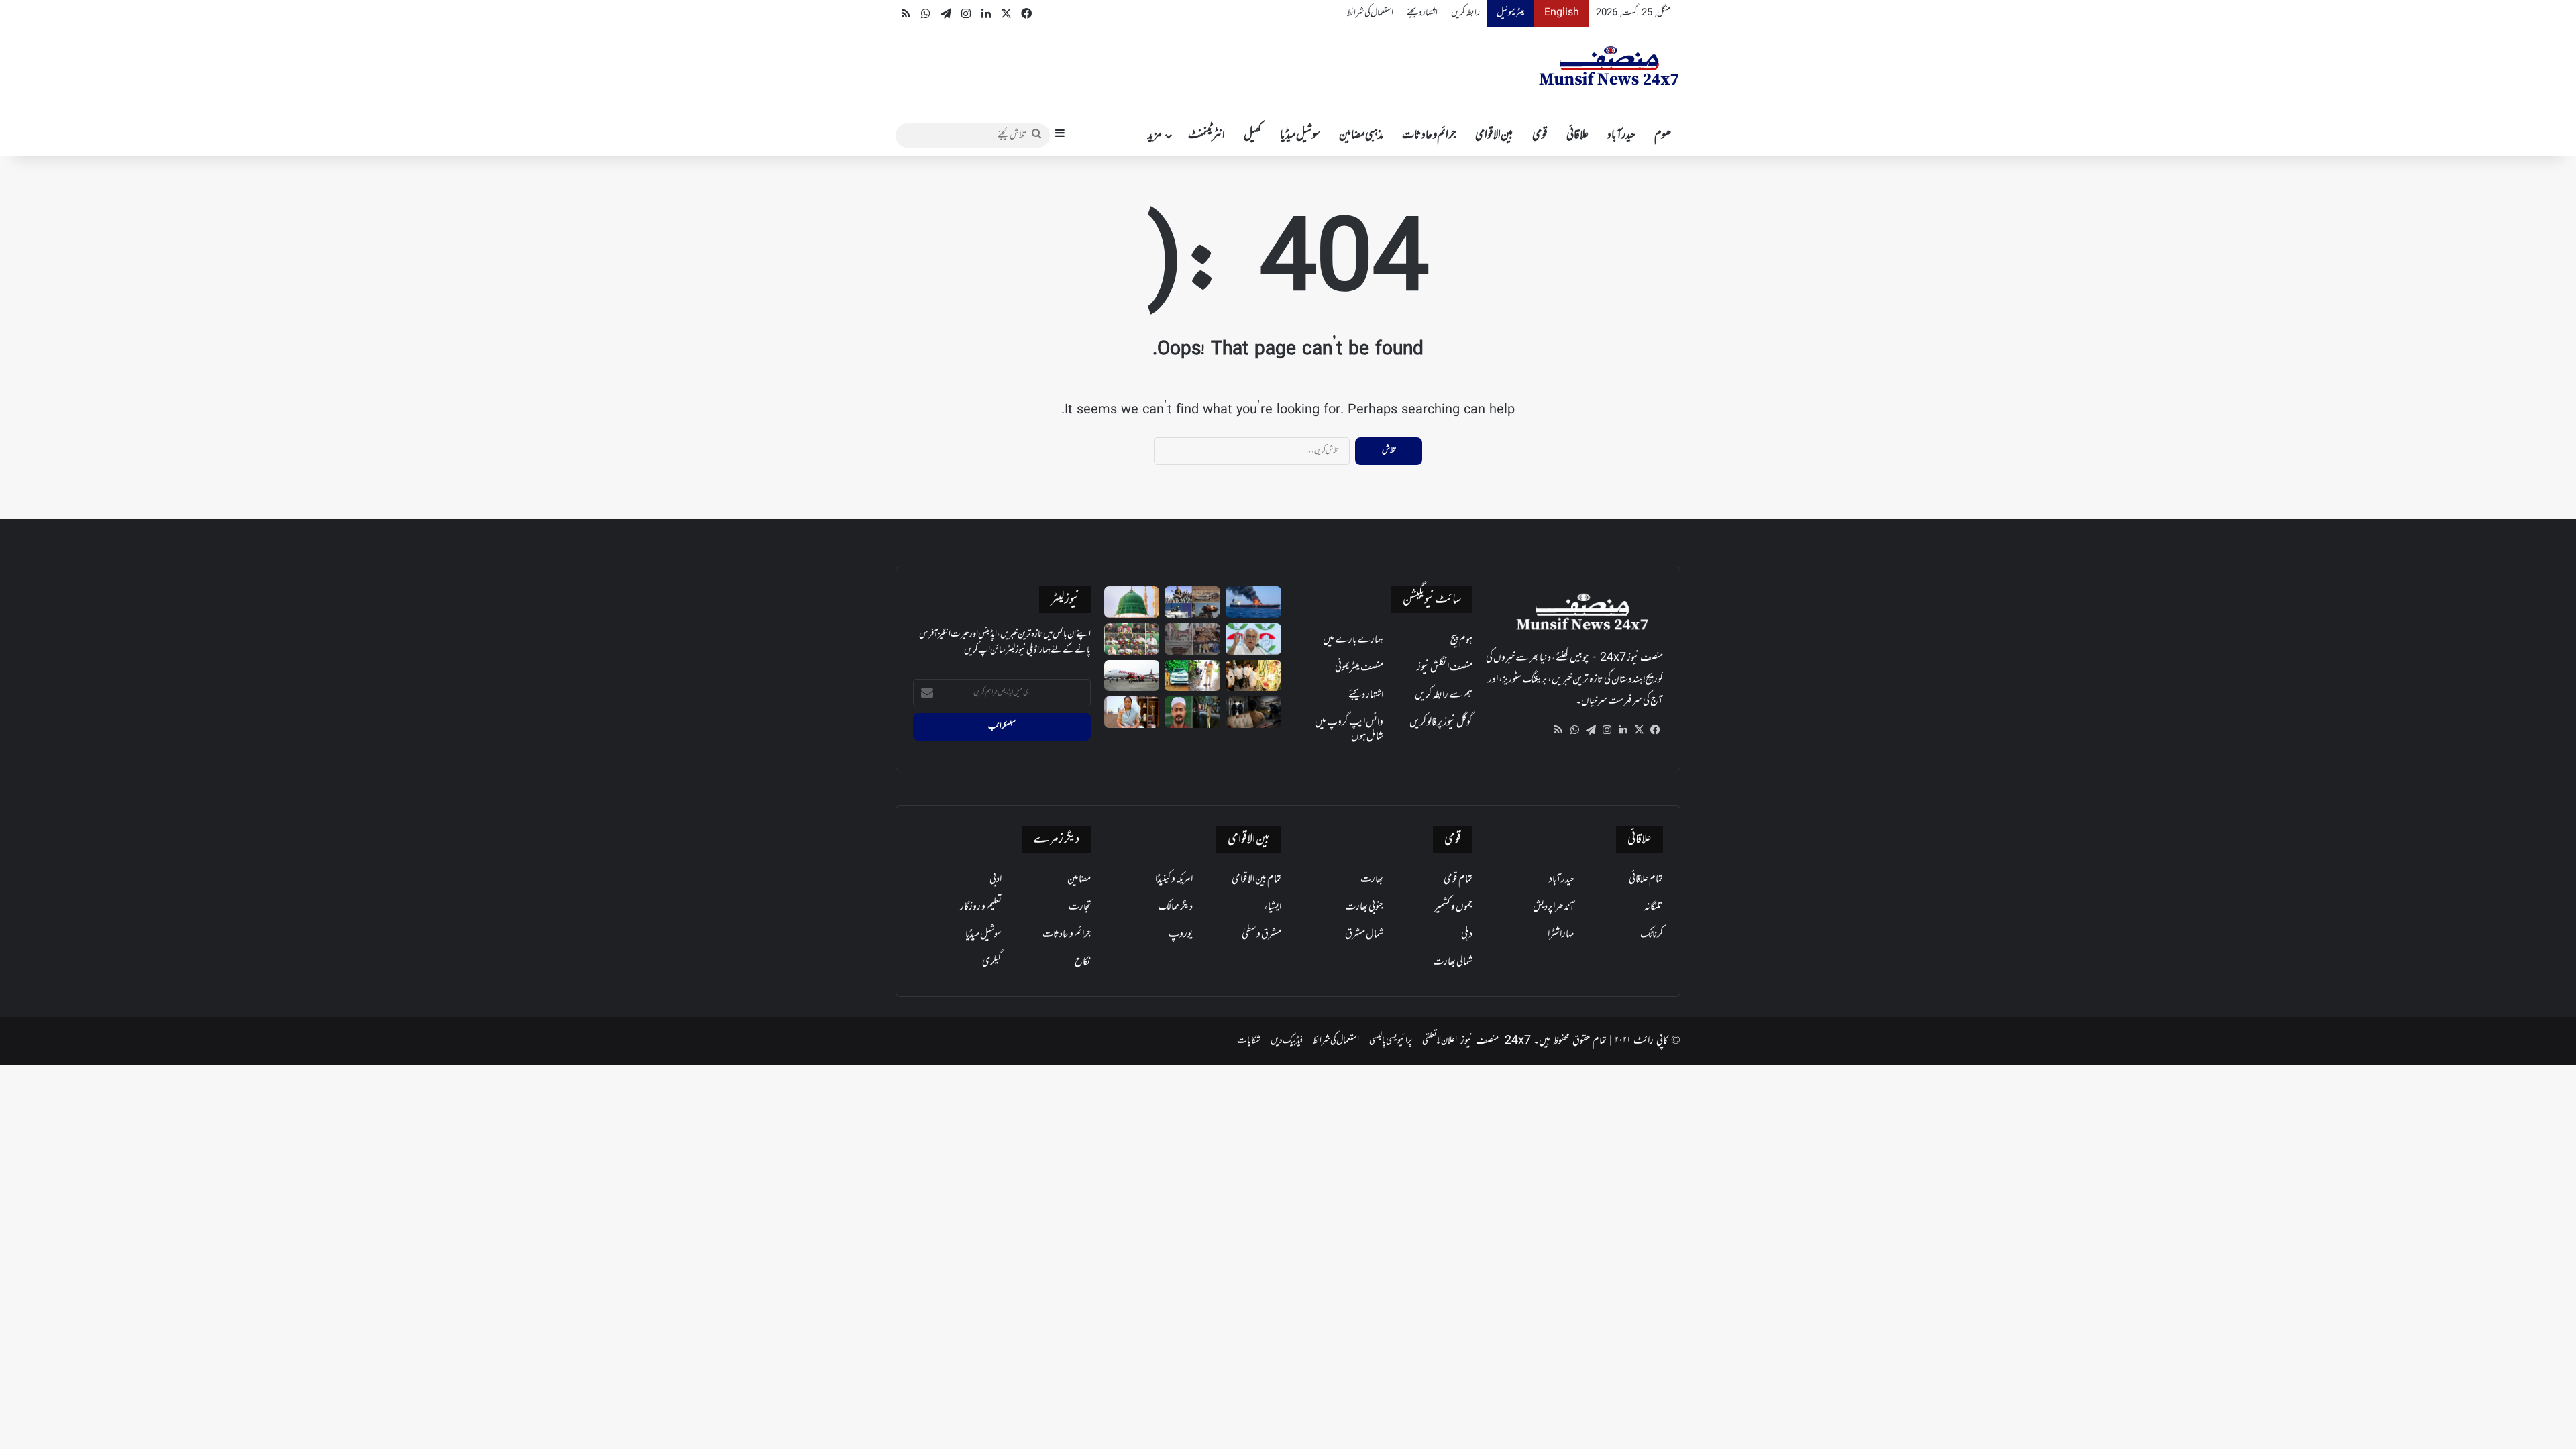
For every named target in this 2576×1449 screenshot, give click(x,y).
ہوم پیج (1461, 640)
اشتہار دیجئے (1422, 13)
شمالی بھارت (1453, 962)
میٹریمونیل (1510, 13)
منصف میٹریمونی (1359, 667)
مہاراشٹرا (1561, 934)
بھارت (1372, 879)
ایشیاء (1273, 907)
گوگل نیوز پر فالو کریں (1441, 722)
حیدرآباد (1621, 136)
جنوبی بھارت (1364, 907)
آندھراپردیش (1554, 907)
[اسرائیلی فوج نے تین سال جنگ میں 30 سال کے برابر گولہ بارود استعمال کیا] (1192, 602)
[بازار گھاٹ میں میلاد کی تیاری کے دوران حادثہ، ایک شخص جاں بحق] (1192, 712)
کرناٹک (1652, 934)
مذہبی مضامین (1361, 136)
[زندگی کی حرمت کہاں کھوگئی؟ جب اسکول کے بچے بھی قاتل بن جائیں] (1253, 712)
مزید (1155, 136)
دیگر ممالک (1176, 907)
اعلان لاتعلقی (1440, 1041)
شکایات (1249, 1041)
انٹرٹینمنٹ (1206, 136)
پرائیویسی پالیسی (1391, 1041)
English (1562, 13)
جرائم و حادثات (1429, 136)
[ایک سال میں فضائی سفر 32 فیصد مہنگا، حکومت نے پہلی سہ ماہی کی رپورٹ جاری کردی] (1132, 676)
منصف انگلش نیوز (1445, 667)
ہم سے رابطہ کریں (1444, 695)
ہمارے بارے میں (1353, 640)
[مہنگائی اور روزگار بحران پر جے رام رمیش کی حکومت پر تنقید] (1253, 639)
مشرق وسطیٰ (1262, 934)
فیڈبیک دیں (1287, 1041)
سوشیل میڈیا (1300, 136)
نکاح (1083, 962)
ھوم (1663, 136)
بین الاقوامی (1494, 136)
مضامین (1079, 879)
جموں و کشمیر (1453, 907)
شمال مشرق (1364, 934)
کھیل (1252, 136)
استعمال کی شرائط (1370, 13)
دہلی (1467, 934)
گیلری (992, 962)
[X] (1639, 730)
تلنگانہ (1654, 907)
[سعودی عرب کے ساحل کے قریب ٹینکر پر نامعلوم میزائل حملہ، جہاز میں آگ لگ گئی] (1253, 602)
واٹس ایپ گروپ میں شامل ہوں (1349, 730)
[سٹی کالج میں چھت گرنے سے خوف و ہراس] (1192, 639)
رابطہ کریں (1465, 13)
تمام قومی (1458, 879)
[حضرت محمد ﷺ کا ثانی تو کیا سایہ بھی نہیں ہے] (1132, 602)
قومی (1540, 136)
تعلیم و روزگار (981, 907)
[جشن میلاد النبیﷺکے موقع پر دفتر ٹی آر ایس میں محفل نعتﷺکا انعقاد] (1132, 639)
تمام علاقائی (1646, 879)
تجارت (1080, 907)
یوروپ (1181, 934)
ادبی (996, 879)
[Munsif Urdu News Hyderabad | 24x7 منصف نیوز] (1609, 66)
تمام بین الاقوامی (1256, 879)
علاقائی (1577, 136)
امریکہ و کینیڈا (1174, 879)
